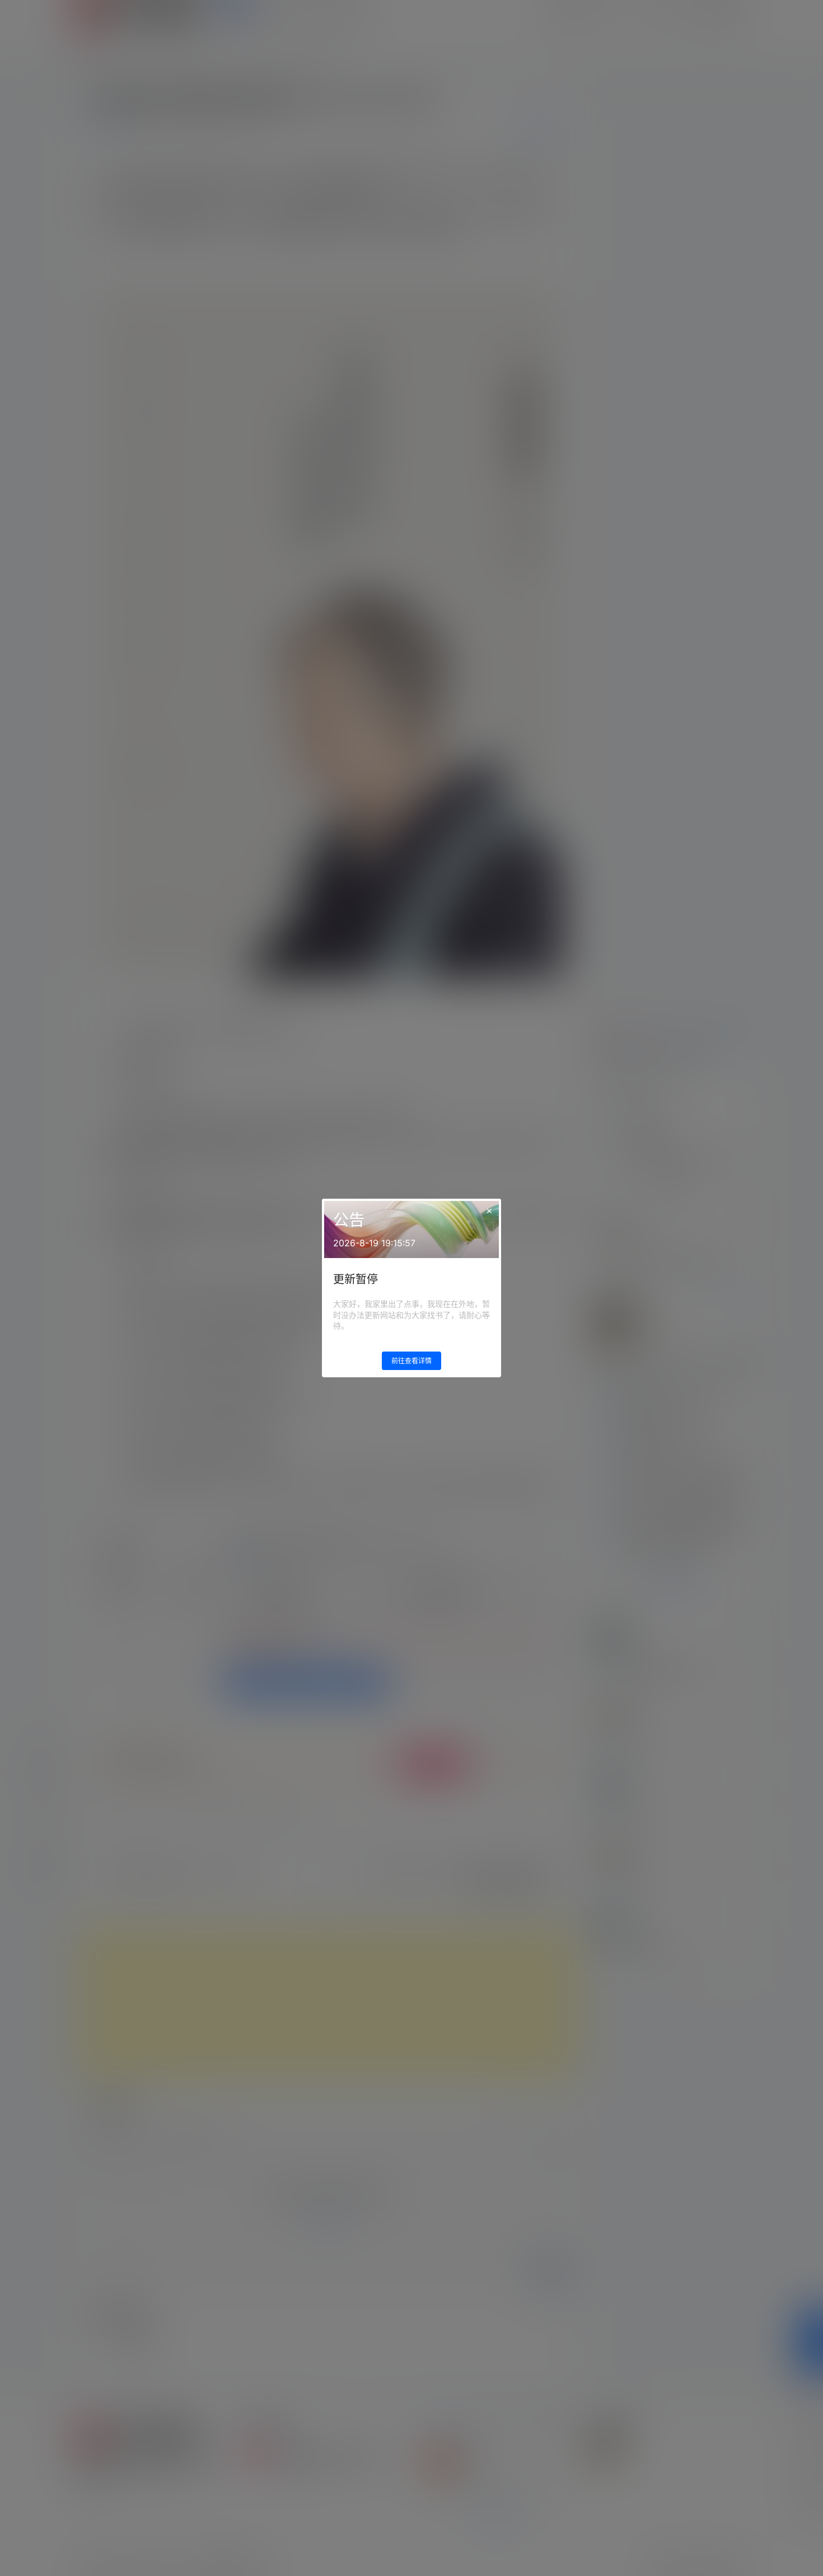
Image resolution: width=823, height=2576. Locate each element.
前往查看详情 (411, 1361)
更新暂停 (356, 1279)
